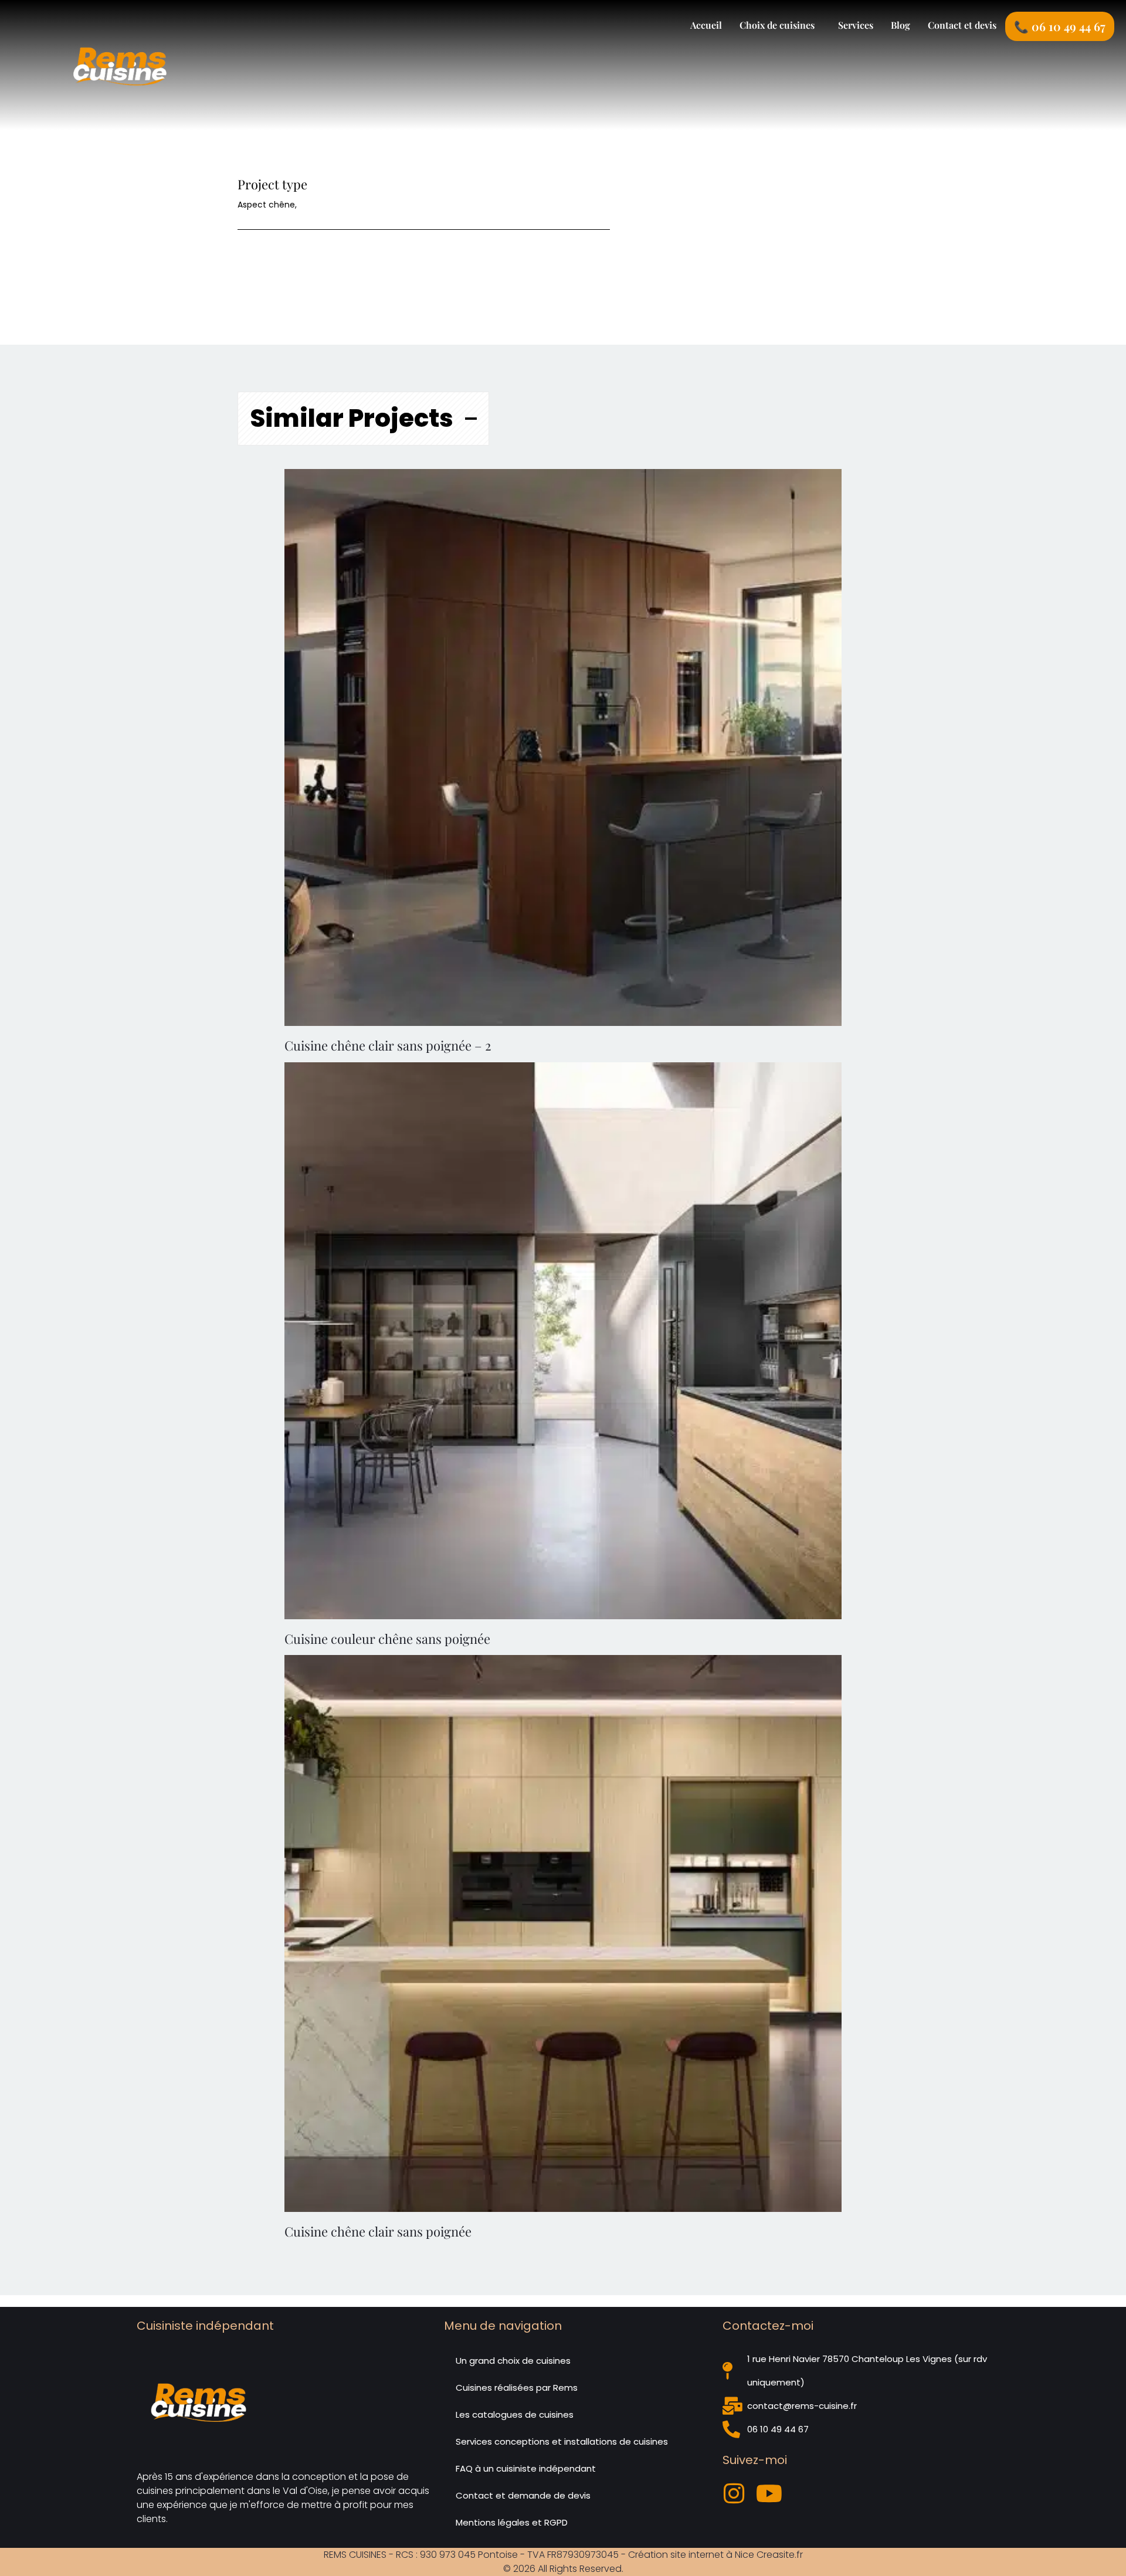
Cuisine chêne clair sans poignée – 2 (388, 1045)
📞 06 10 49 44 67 (1060, 26)
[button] (780, 25)
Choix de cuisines (777, 25)
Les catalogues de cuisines (515, 2414)
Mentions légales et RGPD (512, 2522)
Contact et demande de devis (523, 2495)
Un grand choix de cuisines (513, 2361)
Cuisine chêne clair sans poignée (378, 2231)
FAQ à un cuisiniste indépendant (526, 2468)
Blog (901, 25)
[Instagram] (734, 2493)
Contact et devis (962, 25)
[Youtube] (769, 2493)
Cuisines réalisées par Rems (517, 2388)
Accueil (706, 25)
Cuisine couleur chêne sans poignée (387, 1639)
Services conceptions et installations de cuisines (562, 2441)
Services (856, 25)
